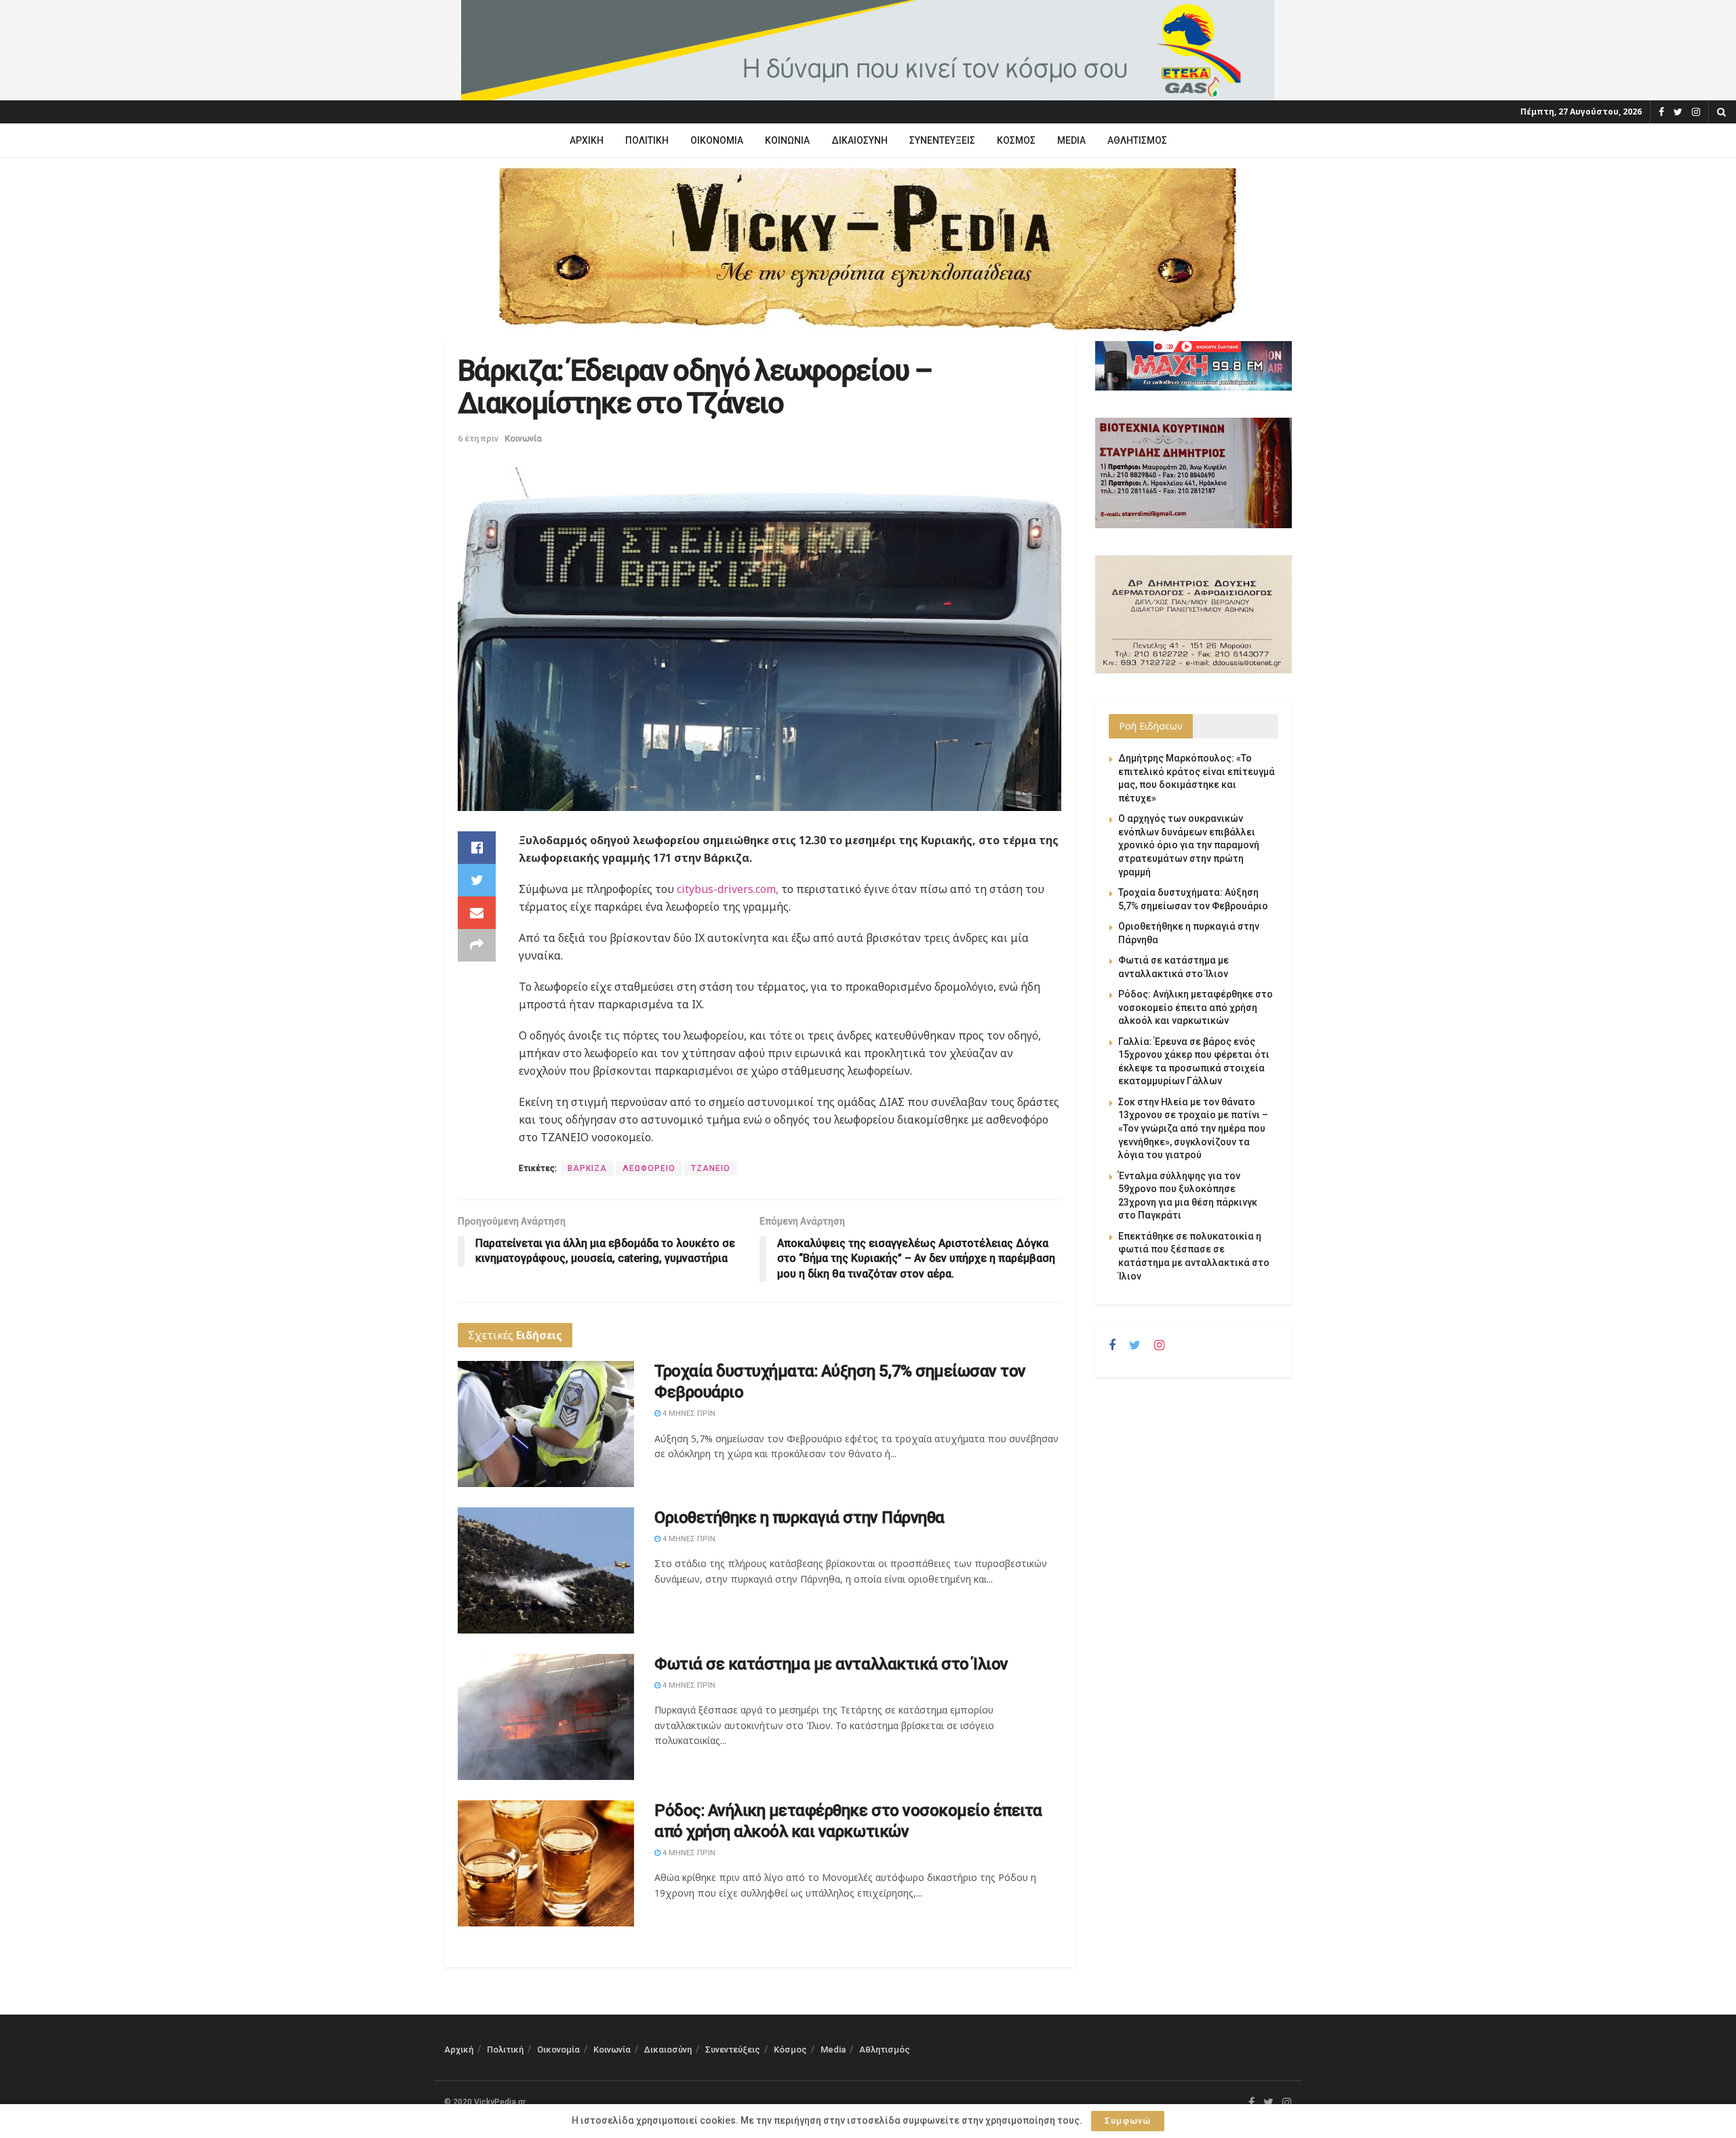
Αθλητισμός (1137, 140)
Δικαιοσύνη (860, 140)
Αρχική (587, 140)
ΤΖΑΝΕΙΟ (711, 1168)
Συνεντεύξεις (942, 140)
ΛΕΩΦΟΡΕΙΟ (649, 1168)
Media (1071, 140)
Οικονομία (717, 140)
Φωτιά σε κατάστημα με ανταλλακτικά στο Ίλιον (831, 1664)
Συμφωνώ (1128, 2121)
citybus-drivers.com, (728, 889)
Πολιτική (647, 140)
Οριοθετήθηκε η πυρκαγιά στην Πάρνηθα (800, 1518)
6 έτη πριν (478, 438)
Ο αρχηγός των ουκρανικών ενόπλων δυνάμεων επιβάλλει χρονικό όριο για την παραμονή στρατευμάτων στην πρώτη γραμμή (1189, 845)
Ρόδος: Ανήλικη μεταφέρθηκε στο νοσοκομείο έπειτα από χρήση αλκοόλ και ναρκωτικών (1196, 1007)
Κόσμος (1016, 140)
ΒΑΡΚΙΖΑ (587, 1168)
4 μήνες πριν (688, 1413)
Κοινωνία (787, 140)
